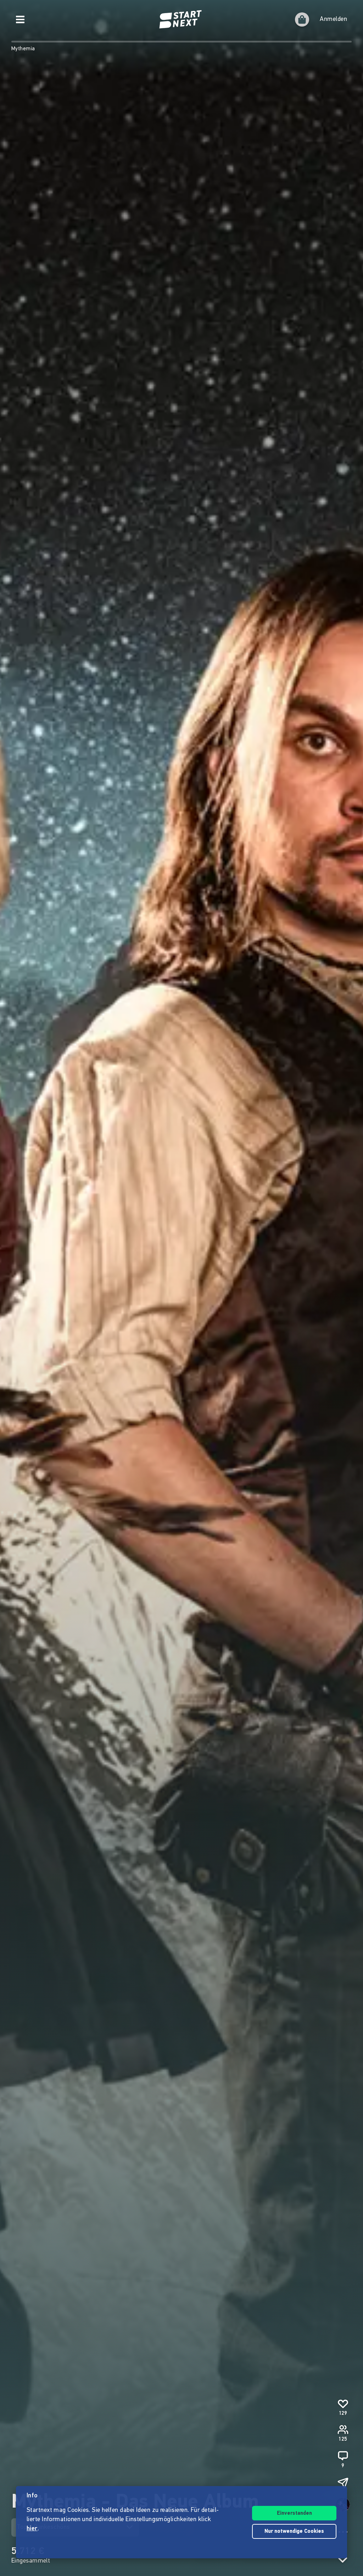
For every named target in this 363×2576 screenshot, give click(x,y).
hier (32, 2529)
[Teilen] (343, 2483)
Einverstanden (294, 2513)
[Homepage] (181, 19)
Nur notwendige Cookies (294, 2532)
